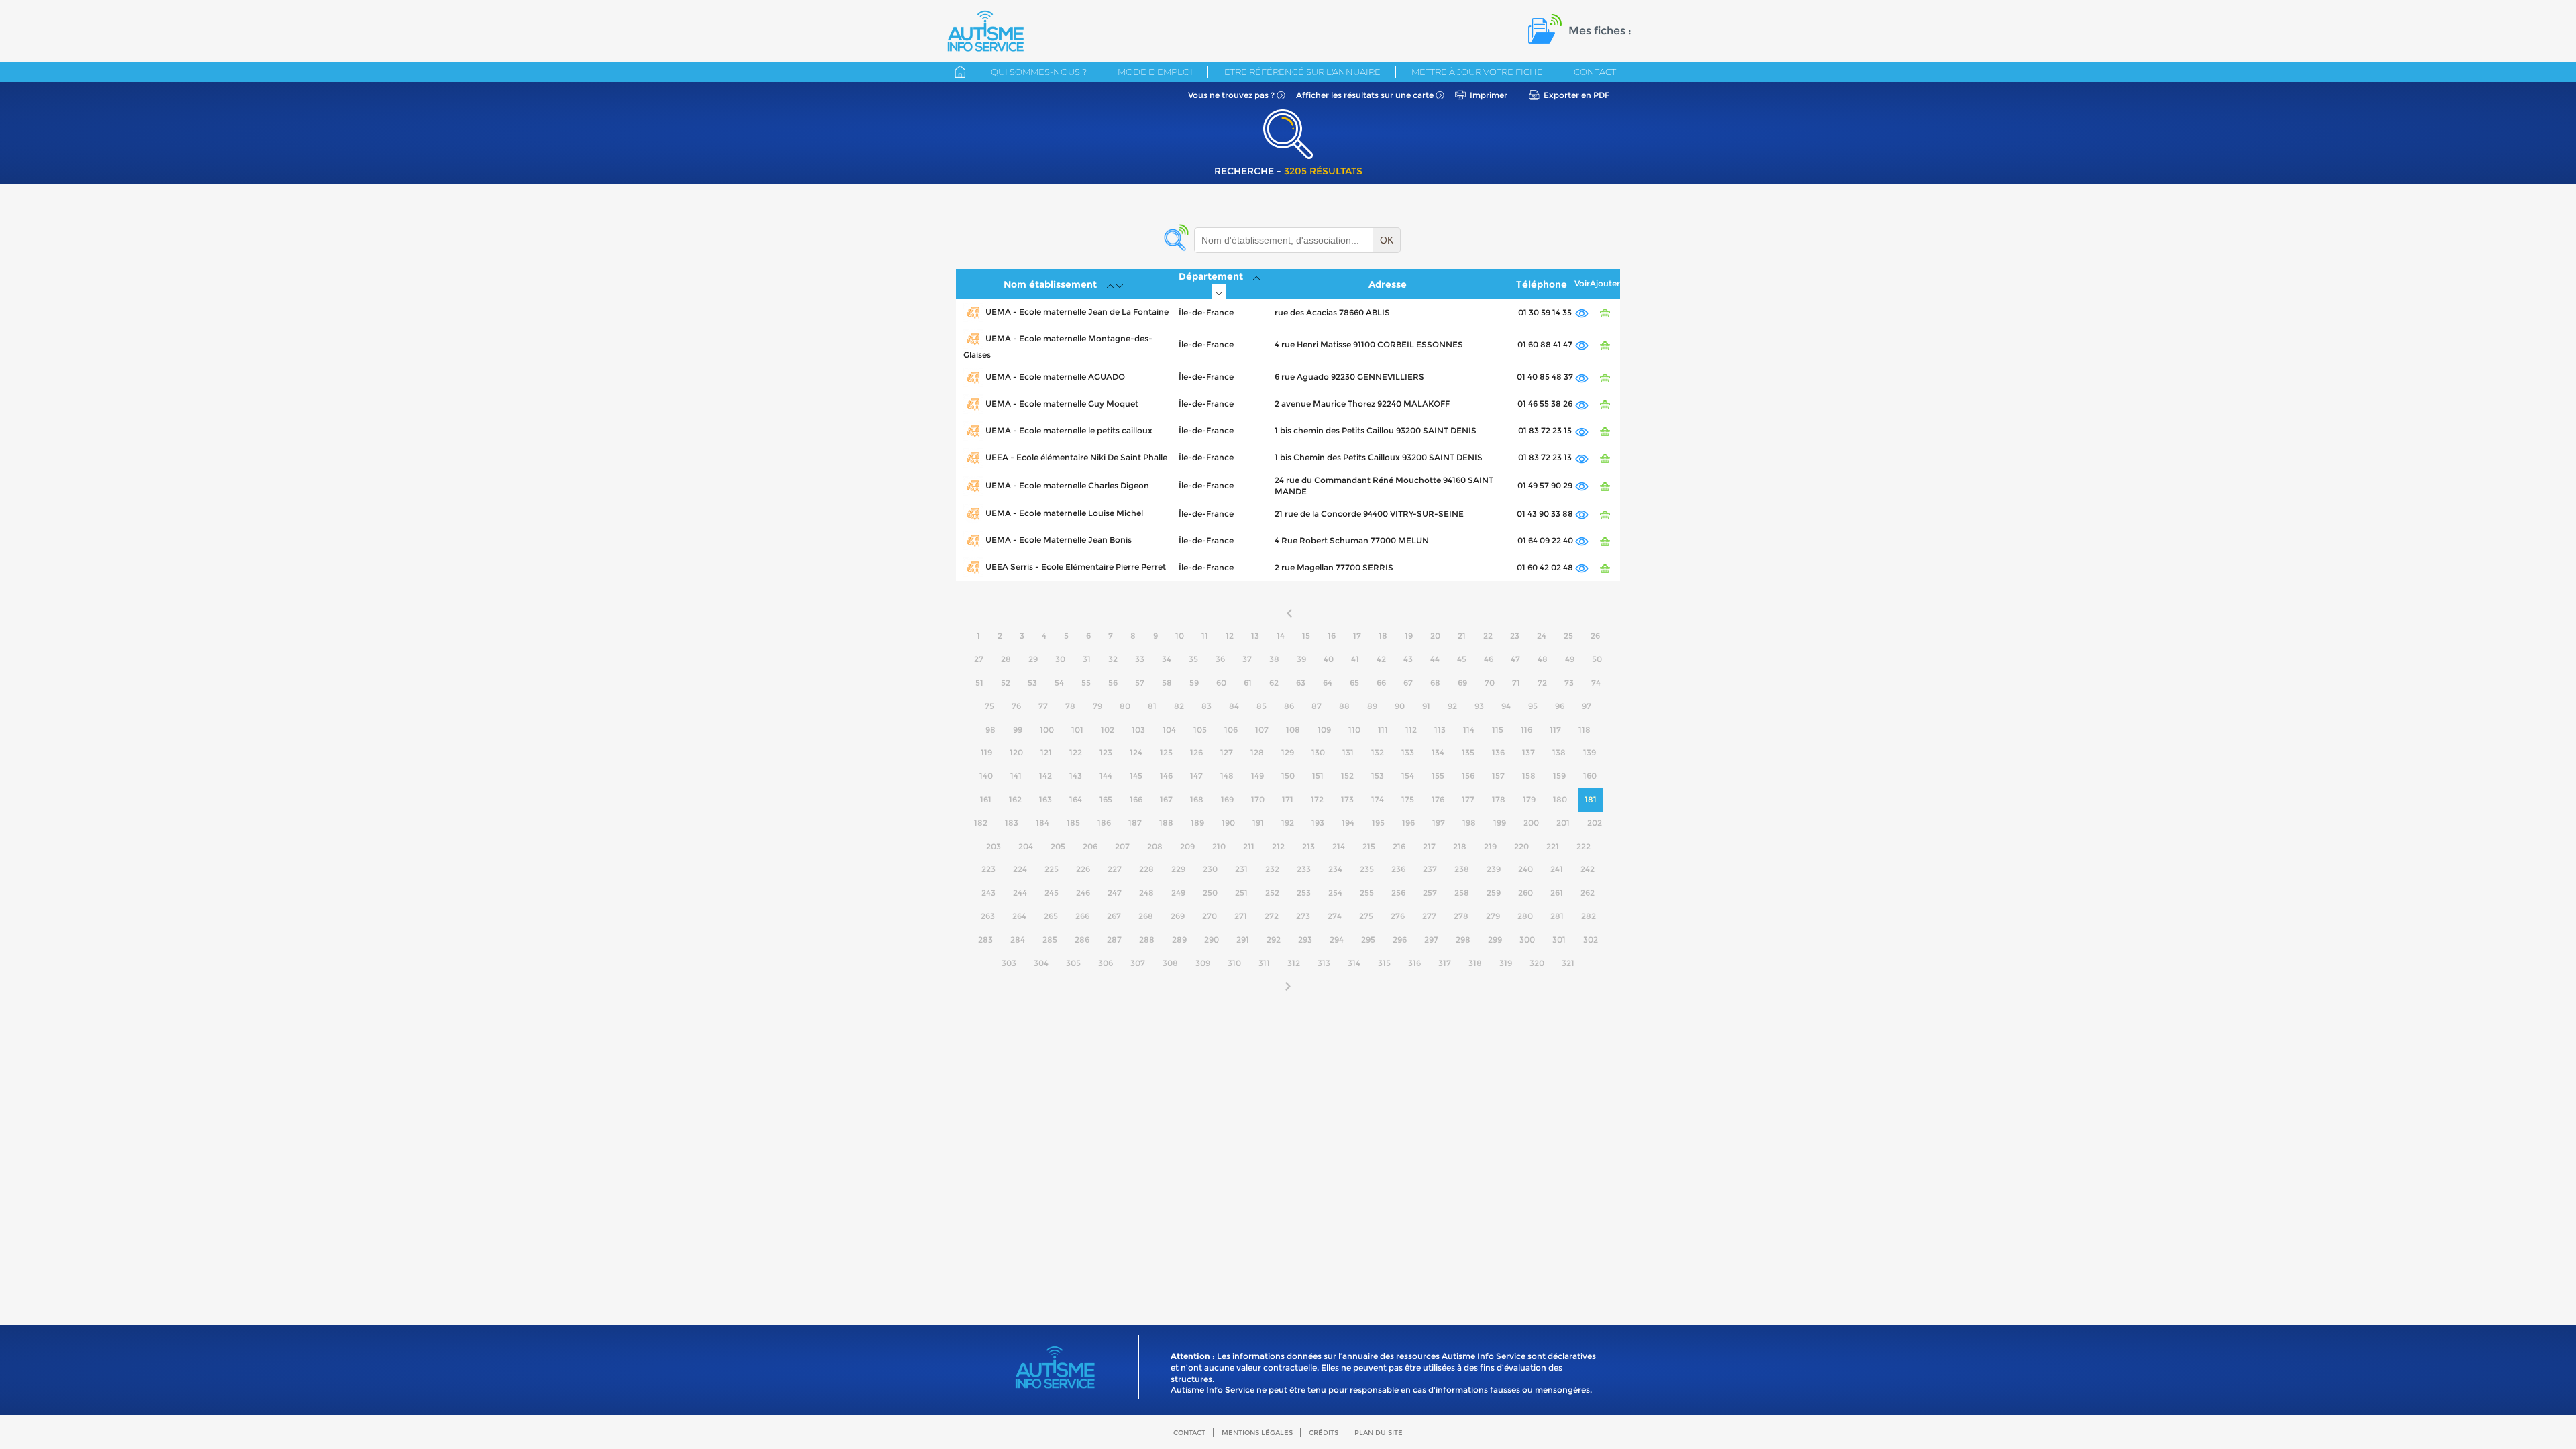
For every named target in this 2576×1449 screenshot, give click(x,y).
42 (1381, 659)
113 (1440, 730)
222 (1584, 846)
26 (1595, 636)
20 (1435, 636)
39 (1301, 659)
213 (1308, 846)
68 (1435, 683)
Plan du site (1379, 1433)
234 (1335, 869)
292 (1274, 940)
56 (1113, 683)
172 (1317, 799)
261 (1557, 893)
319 (1506, 963)
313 (1324, 963)
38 (1274, 659)
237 (1430, 869)
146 (1166, 776)
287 (1114, 940)
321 (1568, 963)
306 (1106, 963)
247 (1115, 893)
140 (986, 776)
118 (1585, 730)
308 (1170, 963)
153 (1378, 776)
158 (1529, 776)
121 (1046, 752)
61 (1248, 683)
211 (1249, 846)
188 (1166, 823)
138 (1559, 752)
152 (1347, 776)
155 (1438, 776)
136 (1498, 752)
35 (1193, 659)
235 (1367, 869)
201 (1563, 823)
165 (1106, 799)
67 (1408, 683)
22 (1488, 636)
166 (1136, 799)
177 (1468, 799)
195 (1378, 823)
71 (1516, 683)
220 (1521, 846)
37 (1247, 659)
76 (1016, 706)
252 (1272, 893)
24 (1542, 636)
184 (1042, 823)
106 (1231, 730)
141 (1016, 776)
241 (1557, 869)
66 (1381, 683)
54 (1059, 683)
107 (1262, 730)
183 (1012, 823)
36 (1220, 659)
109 (1324, 730)
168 (1197, 799)
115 (1498, 730)
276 (1398, 916)
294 (1337, 940)
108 (1293, 730)
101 (1077, 730)
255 (1367, 893)
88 (1344, 706)
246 (1083, 893)
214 (1339, 846)
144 (1106, 776)
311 (1264, 963)
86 (1289, 706)
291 (1243, 940)
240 (1525, 869)
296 (1400, 940)
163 (1045, 799)
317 (1445, 963)
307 (1138, 963)
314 (1354, 963)
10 (1180, 636)
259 (1494, 893)
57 (1140, 683)
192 (1288, 823)
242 (1588, 869)
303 (1009, 963)
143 (1076, 776)
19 (1409, 636)
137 (1528, 752)
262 (1588, 893)
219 (1490, 846)
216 (1399, 846)
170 (1258, 799)
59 (1194, 683)
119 (986, 752)
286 (1082, 940)
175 (1408, 799)
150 (1288, 776)
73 (1569, 683)
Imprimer (1489, 95)
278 (1461, 916)
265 (1051, 916)
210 (1219, 846)
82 (1179, 706)
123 (1106, 752)
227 (1115, 869)
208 (1155, 846)
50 (1597, 659)
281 (1557, 916)
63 (1301, 683)
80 (1125, 706)
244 (1020, 893)
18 (1383, 636)
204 (1026, 846)
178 (1499, 799)
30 (1060, 659)
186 (1104, 823)
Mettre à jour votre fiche (1477, 72)
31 (1087, 659)
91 (1426, 706)
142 (1045, 776)
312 (1294, 963)
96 (1560, 706)
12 (1230, 636)
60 (1221, 683)
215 (1369, 846)
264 (1019, 916)
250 (1210, 893)
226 (1083, 869)
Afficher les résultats (1365, 95)
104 (1169, 730)
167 (1166, 799)
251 (1241, 893)
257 (1430, 893)
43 (1408, 659)
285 (1050, 940)
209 (1187, 846)
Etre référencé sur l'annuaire (1302, 72)
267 (1114, 916)
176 (1438, 799)
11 (1205, 636)
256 (1398, 893)
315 (1384, 963)
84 (1234, 706)
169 (1227, 799)
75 (989, 706)
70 (1490, 683)
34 (1167, 659)
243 (988, 893)
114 (1469, 730)
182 (981, 823)
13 (1255, 636)
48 (1543, 659)
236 (1398, 869)
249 (1178, 893)
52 (1006, 683)
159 (1559, 776)
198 (1469, 823)
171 (1288, 799)
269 (1178, 916)
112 (1411, 730)
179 (1529, 799)
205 (1058, 846)
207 (1122, 846)
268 (1146, 916)
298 (1463, 940)
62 (1274, 683)
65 (1354, 683)
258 (1462, 893)
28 (1006, 659)
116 (1526, 730)
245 (1052, 893)
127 (1227, 752)
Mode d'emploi (1155, 72)
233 (1304, 869)
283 (985, 940)
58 (1167, 683)
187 (1135, 823)
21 (1462, 636)
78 (1070, 706)
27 (979, 659)
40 (1329, 659)
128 (1257, 752)
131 (1348, 752)
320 (1537, 963)
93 (1479, 706)
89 (1372, 706)
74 (1596, 683)
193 (1318, 823)
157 (1498, 776)
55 (1086, 683)
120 (1016, 752)
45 (1462, 659)
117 (1555, 730)
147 (1196, 776)
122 (1076, 752)
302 (1591, 940)
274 (1335, 916)
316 (1414, 963)
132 (1378, 752)
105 (1200, 730)
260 (1525, 893)
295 (1368, 940)
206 (1090, 846)
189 (1197, 823)
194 (1348, 823)
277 (1429, 916)
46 (1489, 659)
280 (1525, 916)
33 (1140, 659)
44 (1435, 659)
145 (1136, 776)
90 (1400, 706)
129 (1288, 752)
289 (1179, 940)
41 (1355, 659)
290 (1212, 940)
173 (1347, 799)
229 (1178, 869)
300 (1527, 940)
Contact (1595, 72)
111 (1383, 730)
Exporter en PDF (1576, 95)
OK (1387, 240)
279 (1493, 916)
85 (1262, 706)
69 (1462, 683)
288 (1147, 940)
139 (1590, 752)
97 (1587, 706)
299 (1495, 940)
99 (1018, 730)
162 (1015, 799)
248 (1146, 893)
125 (1166, 752)
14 (1281, 636)
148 (1227, 776)
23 (1515, 636)
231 (1241, 869)
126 (1196, 752)
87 (1317, 706)
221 (1553, 846)
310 (1234, 963)
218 (1460, 846)
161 (986, 799)
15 (1306, 636)
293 (1305, 940)
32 (1113, 659)
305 (1073, 963)
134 (1438, 752)
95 (1533, 706)
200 (1531, 823)
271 (1241, 916)
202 (1595, 823)
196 (1408, 823)
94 (1506, 706)
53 (1032, 683)
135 (1468, 752)
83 (1206, 706)
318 (1475, 963)
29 (1033, 659)
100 (1047, 730)
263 (988, 916)
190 (1228, 823)
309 (1203, 963)
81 (1152, 706)
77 (1043, 706)
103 (1138, 730)
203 (994, 846)
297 (1431, 940)
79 (1097, 706)
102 (1108, 730)
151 (1318, 776)
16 (1332, 636)
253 (1304, 893)
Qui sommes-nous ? (1039, 72)
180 (1560, 799)
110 (1354, 730)
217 (1429, 846)
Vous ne (1231, 95)
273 (1303, 916)
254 (1335, 893)
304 (1041, 963)
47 (1515, 659)
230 (1210, 869)
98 (990, 730)
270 (1210, 916)
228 (1146, 869)
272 (1272, 916)
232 (1272, 869)
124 (1136, 752)
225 (1052, 869)
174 (1378, 799)
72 (1542, 683)
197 (1439, 823)
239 (1494, 869)
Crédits (1324, 1433)
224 (1020, 869)
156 (1468, 776)
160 (1590, 776)
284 (1018, 940)
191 (1258, 823)
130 (1318, 752)
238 (1462, 869)
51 (979, 683)
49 (1570, 659)
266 (1082, 916)
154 (1408, 776)
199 (1500, 823)
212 (1278, 846)
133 (1408, 752)
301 (1559, 940)
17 (1357, 636)
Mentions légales (1257, 1433)
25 (1568, 636)
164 (1076, 799)
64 (1328, 683)
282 (1589, 916)
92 (1452, 706)
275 (1366, 916)
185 (1073, 823)
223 (988, 869)
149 (1257, 776)
